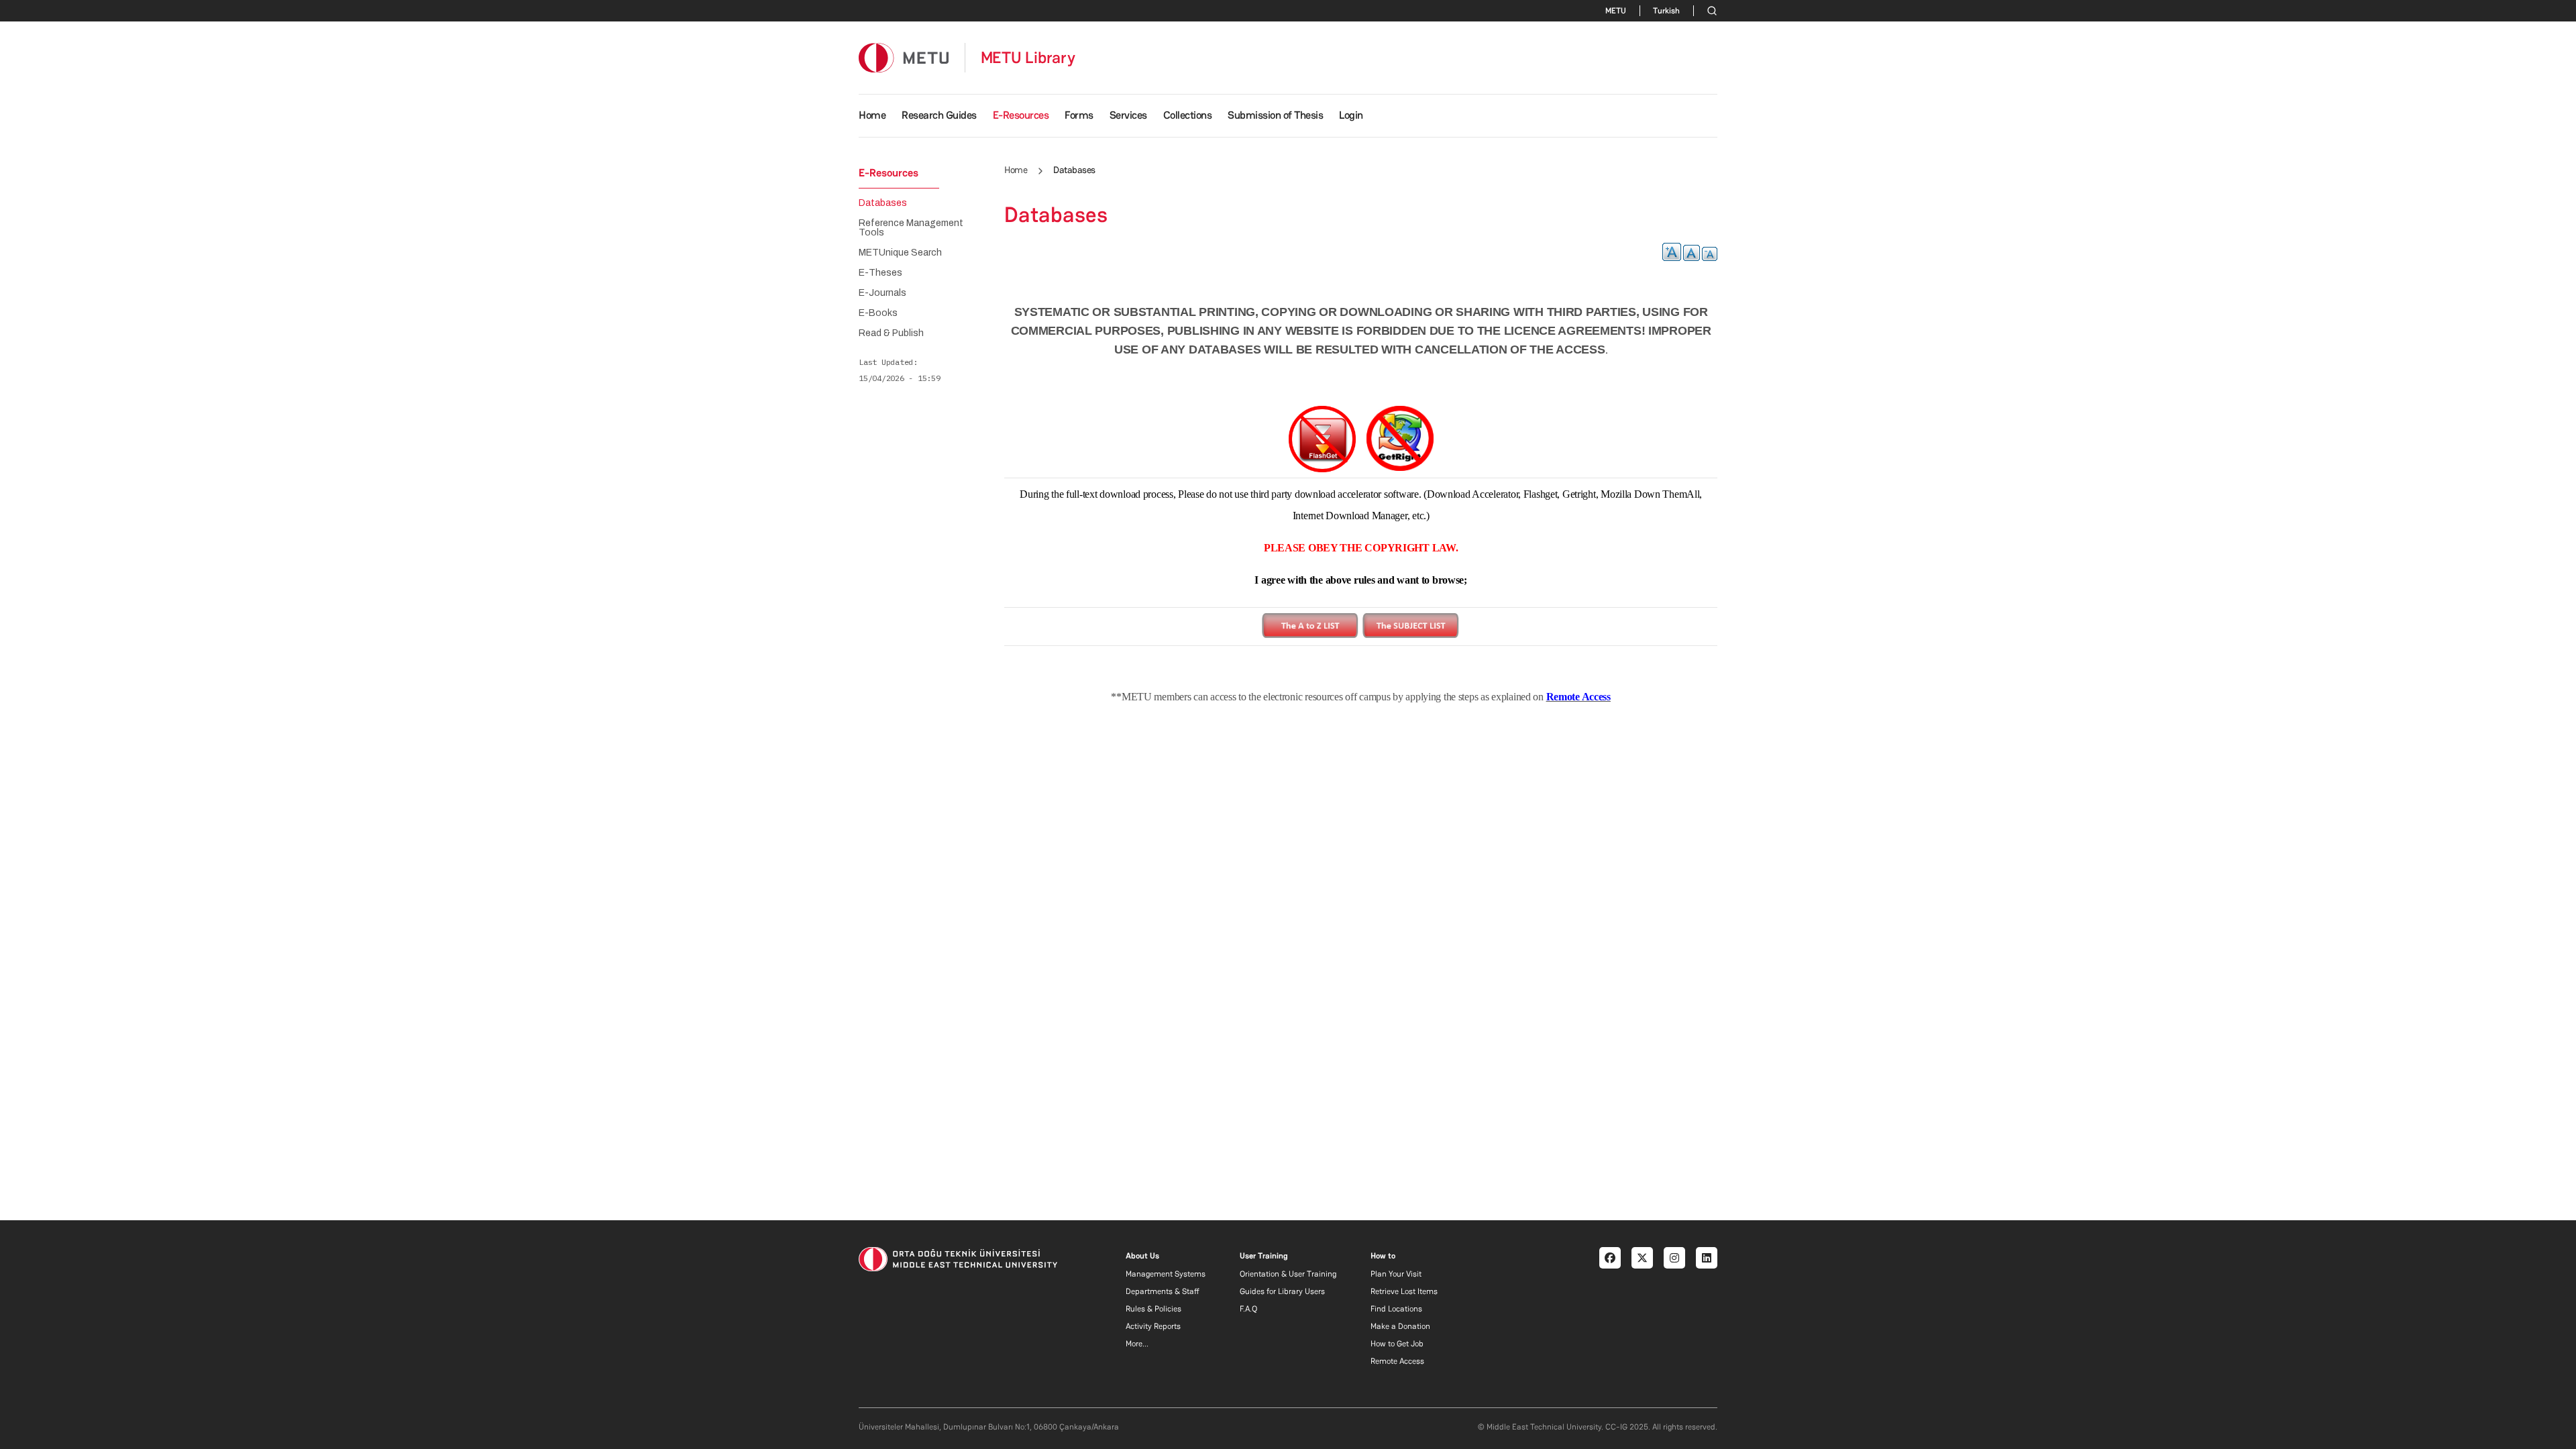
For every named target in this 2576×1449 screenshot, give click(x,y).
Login (1351, 115)
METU (1616, 11)
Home (872, 115)
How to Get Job (1397, 1344)
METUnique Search (900, 253)
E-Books (878, 313)
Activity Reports (1153, 1326)
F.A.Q (1248, 1309)
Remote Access (1397, 1361)
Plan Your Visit (1396, 1274)
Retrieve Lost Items (1404, 1291)
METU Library (1028, 58)
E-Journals (882, 293)
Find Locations (1396, 1309)
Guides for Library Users (1282, 1291)
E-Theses (880, 273)
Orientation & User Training (1288, 1274)
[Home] (904, 57)
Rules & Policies (1153, 1309)
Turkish (1666, 11)
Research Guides (939, 115)
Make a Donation (1400, 1326)
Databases (883, 203)
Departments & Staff (1163, 1291)
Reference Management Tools (911, 228)
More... (1137, 1344)
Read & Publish (891, 333)
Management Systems (1166, 1274)
